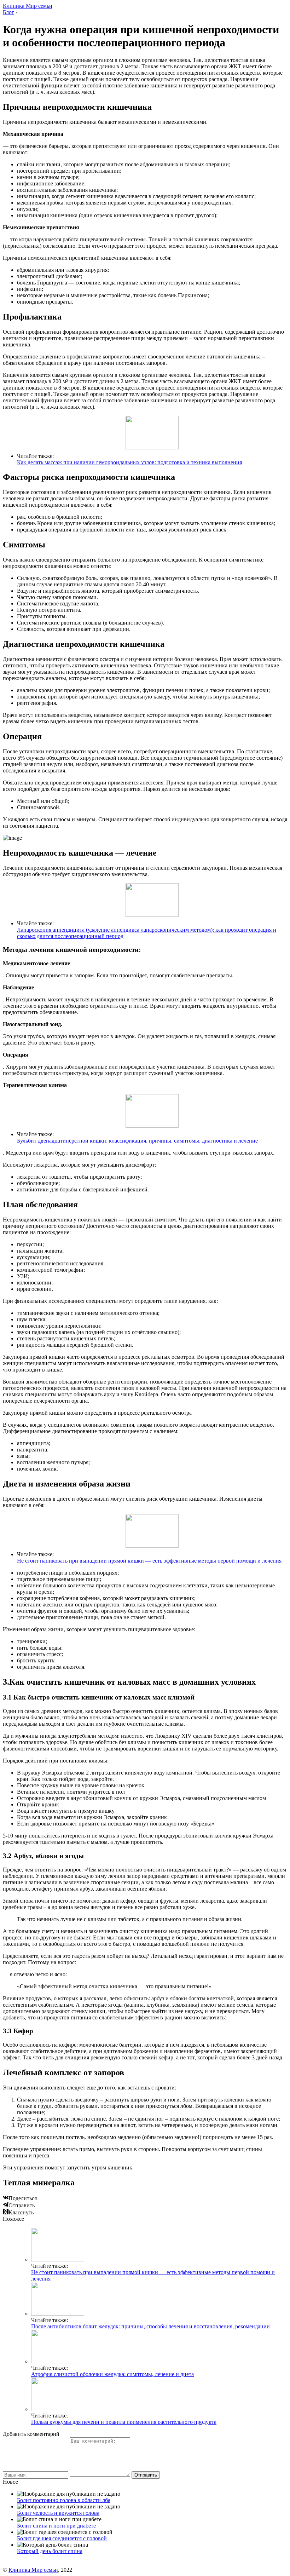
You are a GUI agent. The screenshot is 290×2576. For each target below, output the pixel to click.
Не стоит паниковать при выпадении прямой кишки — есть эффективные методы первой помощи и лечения (149, 1561)
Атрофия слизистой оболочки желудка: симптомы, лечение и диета (112, 2374)
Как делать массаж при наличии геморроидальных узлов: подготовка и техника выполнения (129, 462)
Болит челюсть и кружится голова (58, 2513)
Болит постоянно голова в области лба (64, 2500)
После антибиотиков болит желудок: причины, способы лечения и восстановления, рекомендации (150, 2326)
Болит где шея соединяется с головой (62, 2538)
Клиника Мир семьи (28, 6)
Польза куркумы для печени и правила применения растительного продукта (124, 2422)
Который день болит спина (50, 2551)
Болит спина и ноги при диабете (56, 2526)
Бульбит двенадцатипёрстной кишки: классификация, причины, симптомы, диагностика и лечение (137, 1141)
